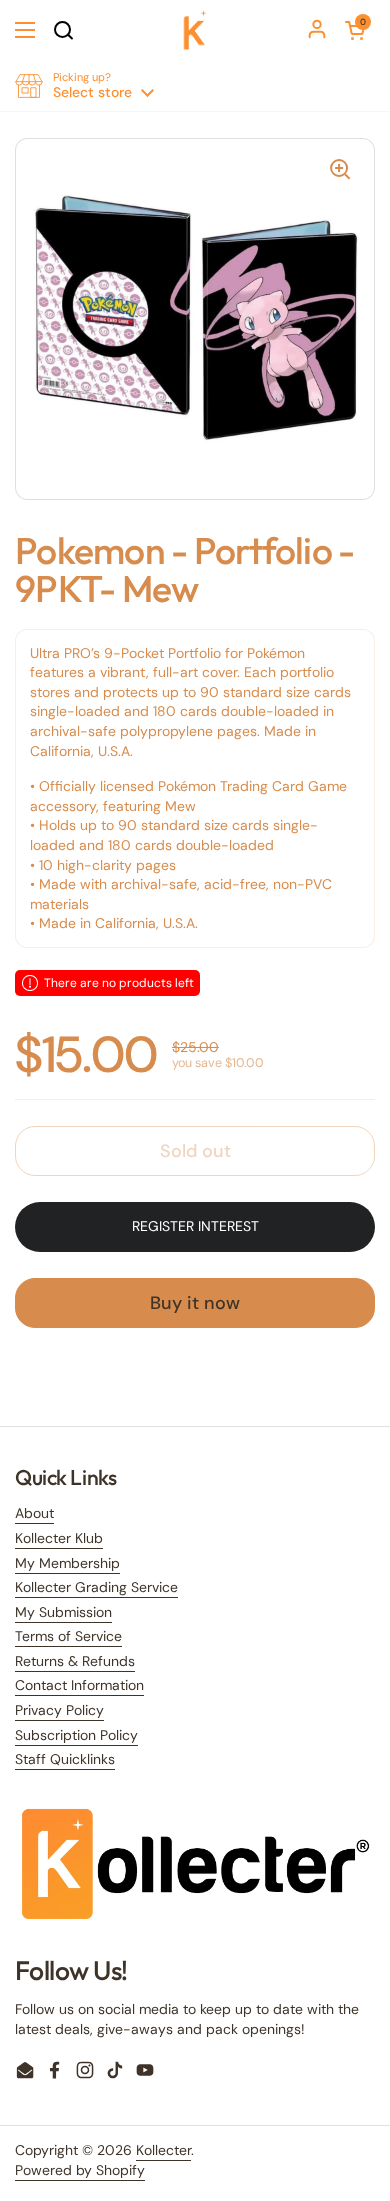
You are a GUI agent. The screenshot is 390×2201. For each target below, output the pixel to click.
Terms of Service (68, 1636)
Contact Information (79, 1685)
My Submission (63, 1612)
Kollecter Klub (59, 1538)
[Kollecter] (195, 30)
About (34, 1513)
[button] (355, 30)
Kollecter (163, 2150)
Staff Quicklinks (65, 1759)
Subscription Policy (76, 1735)
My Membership (67, 1563)
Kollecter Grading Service (96, 1587)
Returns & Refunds (75, 1661)
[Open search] (63, 30)
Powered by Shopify (80, 2170)
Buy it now (195, 1303)
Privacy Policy (59, 1710)
